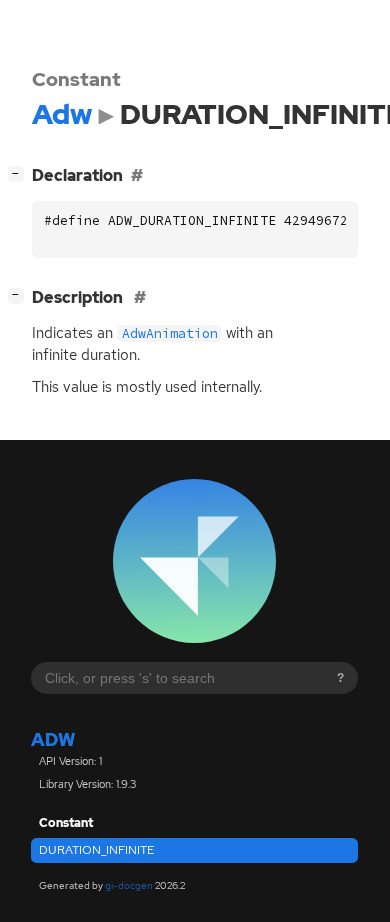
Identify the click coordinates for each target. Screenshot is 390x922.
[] (20, 173)
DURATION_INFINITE (96, 850)
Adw (53, 739)
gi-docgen (129, 885)
